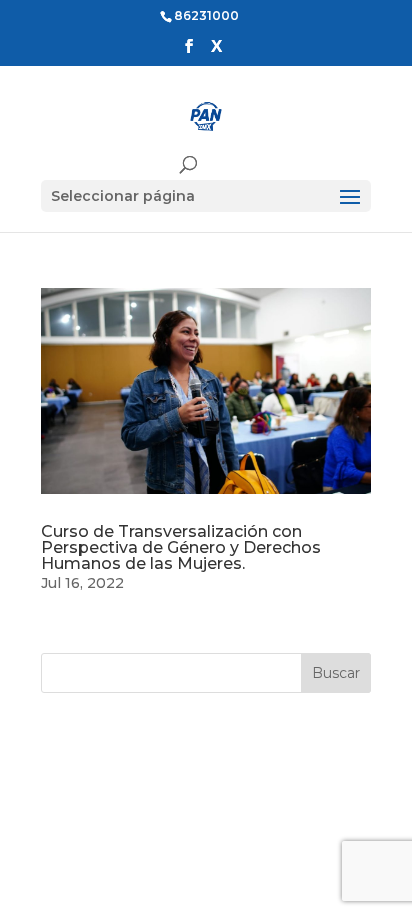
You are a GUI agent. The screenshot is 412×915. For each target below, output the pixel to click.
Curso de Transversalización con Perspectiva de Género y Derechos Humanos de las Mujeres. (181, 547)
